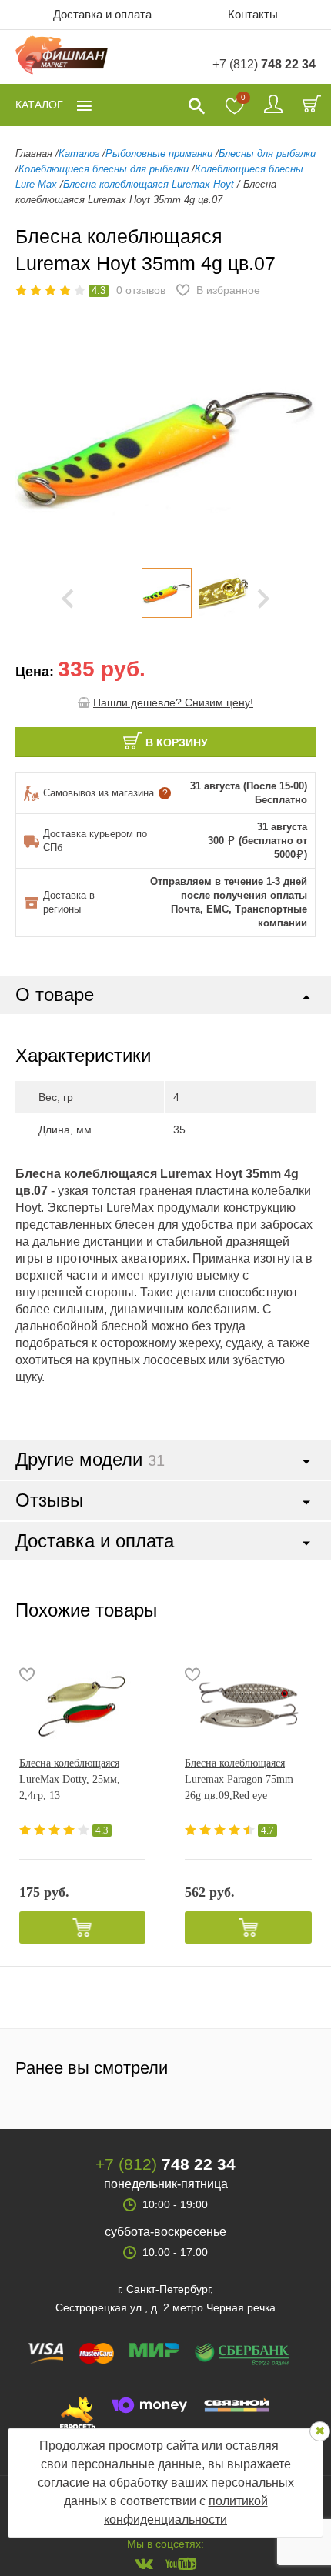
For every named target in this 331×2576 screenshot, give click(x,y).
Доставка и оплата (102, 14)
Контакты (253, 14)
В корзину (177, 742)
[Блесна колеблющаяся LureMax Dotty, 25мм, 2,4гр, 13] (82, 1705)
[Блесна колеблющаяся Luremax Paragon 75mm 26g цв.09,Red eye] (248, 1705)
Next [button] (264, 599)
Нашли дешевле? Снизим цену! (173, 702)
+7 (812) (264, 64)
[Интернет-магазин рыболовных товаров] (62, 57)
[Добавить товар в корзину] (82, 1927)
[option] (166, 593)
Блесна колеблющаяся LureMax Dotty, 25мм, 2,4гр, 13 (70, 1779)
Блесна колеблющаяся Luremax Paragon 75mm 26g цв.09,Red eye (239, 1779)
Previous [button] (38, 445)
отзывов (141, 290)
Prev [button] (67, 599)
